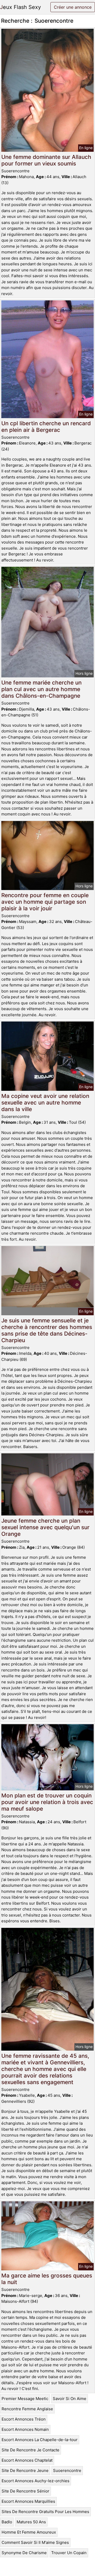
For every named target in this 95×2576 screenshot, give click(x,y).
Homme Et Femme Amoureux (29, 2532)
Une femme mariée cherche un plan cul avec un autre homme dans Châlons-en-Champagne (41, 689)
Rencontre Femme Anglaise (27, 2409)
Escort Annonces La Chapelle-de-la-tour (40, 2440)
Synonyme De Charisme (24, 2553)
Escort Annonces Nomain (25, 2429)
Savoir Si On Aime (70, 2399)
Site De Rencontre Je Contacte (30, 2450)
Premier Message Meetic (25, 2399)
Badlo (7, 2522)
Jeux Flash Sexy (20, 7)
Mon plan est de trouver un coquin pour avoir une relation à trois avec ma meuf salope (47, 1802)
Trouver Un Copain (69, 2553)
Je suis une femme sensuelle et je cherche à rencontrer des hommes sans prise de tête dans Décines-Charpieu (47, 1330)
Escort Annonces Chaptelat (27, 2460)
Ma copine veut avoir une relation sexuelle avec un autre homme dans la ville (45, 1103)
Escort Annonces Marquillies (28, 2501)
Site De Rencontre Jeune (25, 2470)
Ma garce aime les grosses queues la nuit (47, 2279)
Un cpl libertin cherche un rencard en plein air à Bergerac (46, 427)
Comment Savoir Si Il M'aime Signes (35, 2542)
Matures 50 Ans (31, 2522)
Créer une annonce (73, 7)
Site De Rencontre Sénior (25, 2491)
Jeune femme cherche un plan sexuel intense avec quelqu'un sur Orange (45, 1527)
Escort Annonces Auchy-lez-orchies (35, 2481)
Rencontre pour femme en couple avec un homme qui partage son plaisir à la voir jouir (45, 902)
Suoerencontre (67, 2470)
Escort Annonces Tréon (24, 2419)
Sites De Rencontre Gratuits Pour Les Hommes (45, 2512)
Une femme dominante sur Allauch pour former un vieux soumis (46, 160)
